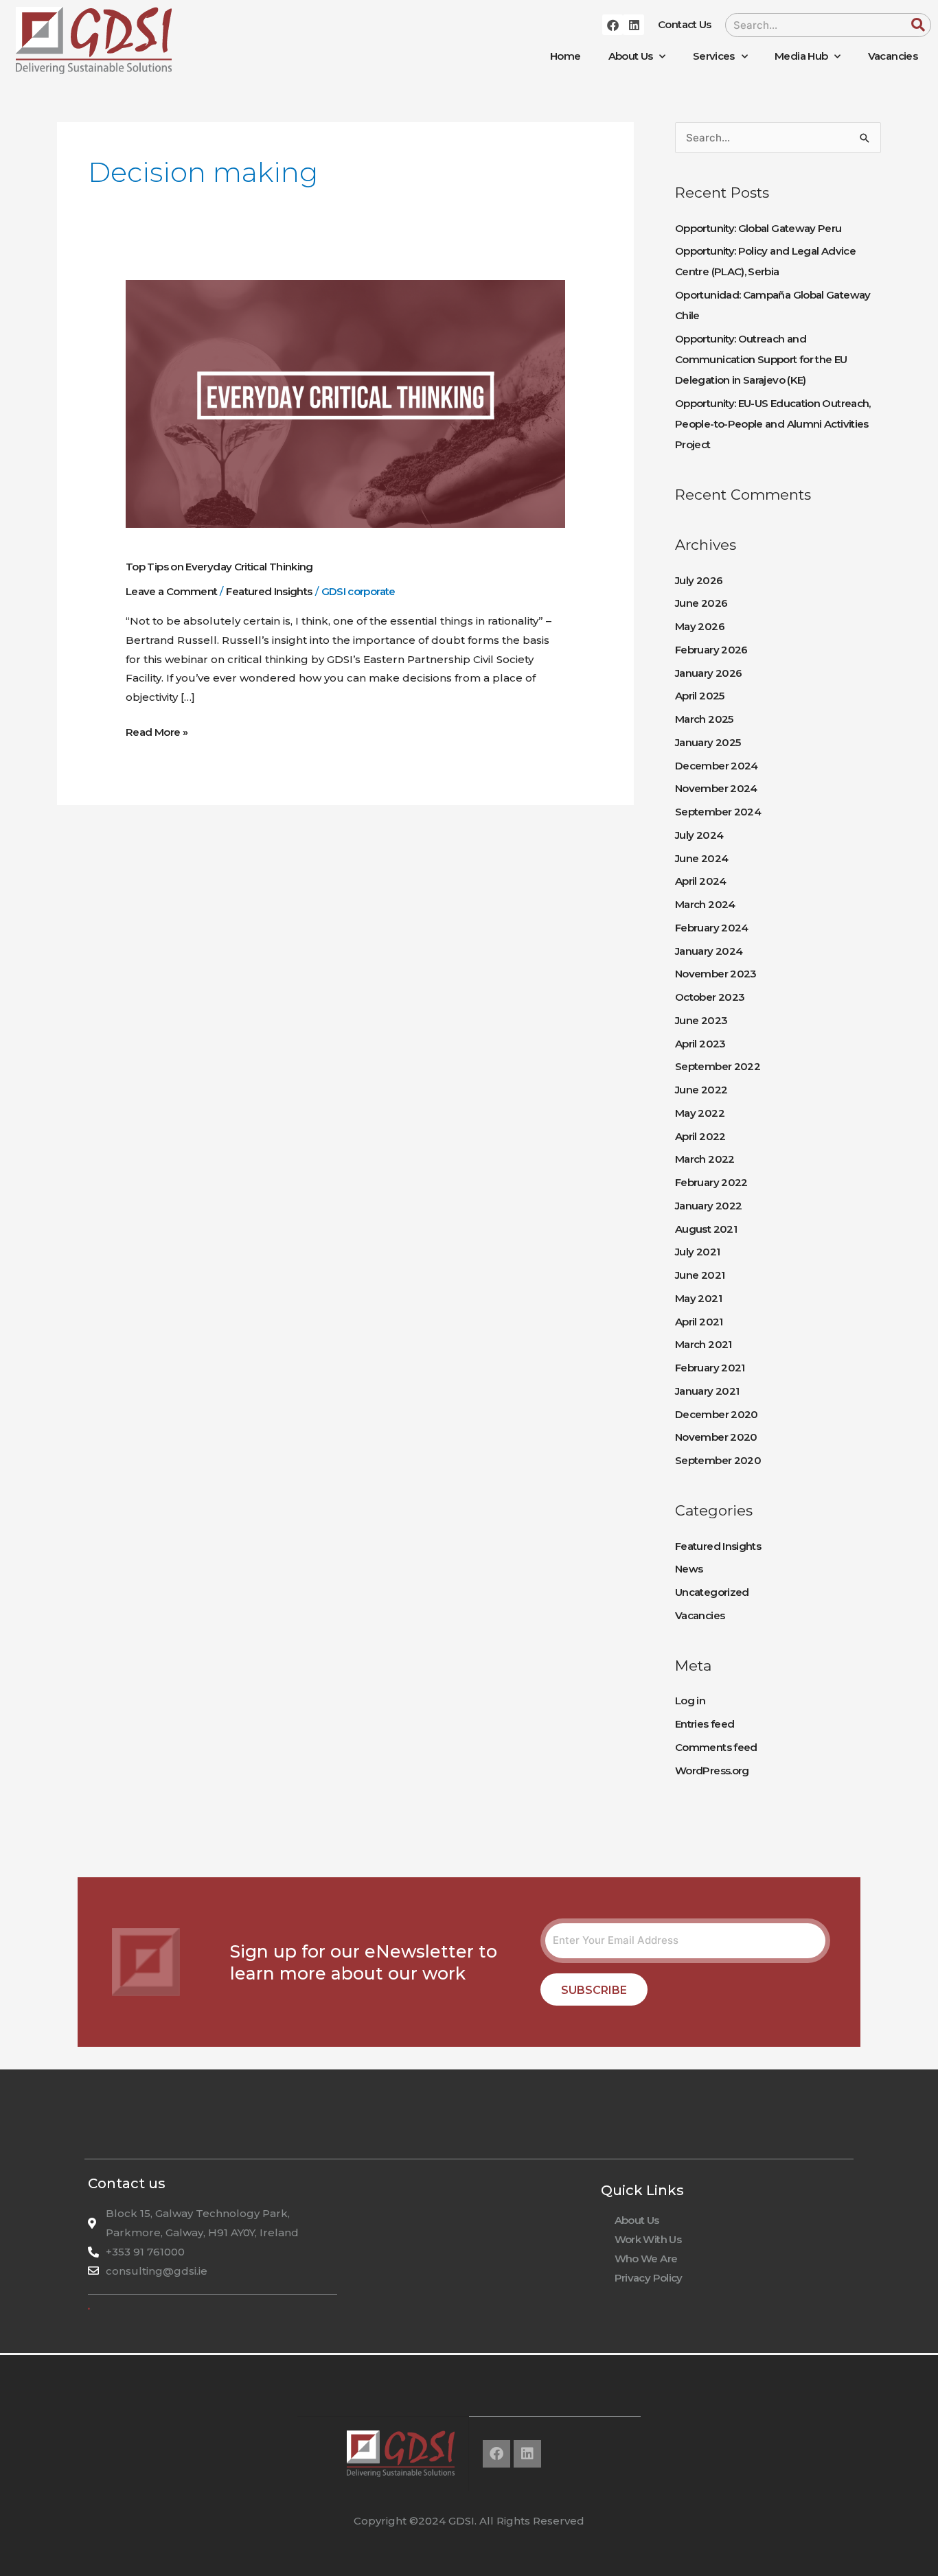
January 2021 (707, 1391)
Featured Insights (269, 591)
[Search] (918, 25)
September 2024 (718, 812)
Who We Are (646, 2259)
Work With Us (648, 2239)
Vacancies (893, 56)
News (689, 1569)
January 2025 (708, 742)
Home (565, 56)
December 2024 (717, 766)
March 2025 (704, 719)
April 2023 (700, 1044)
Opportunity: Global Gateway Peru (758, 228)
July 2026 (699, 580)
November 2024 (716, 788)
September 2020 (718, 1460)
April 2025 (700, 696)
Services (714, 56)
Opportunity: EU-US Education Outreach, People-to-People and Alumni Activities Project (773, 424)
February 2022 (711, 1182)
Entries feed (705, 1724)
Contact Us (685, 24)
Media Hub (801, 56)
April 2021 (699, 1322)
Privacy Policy (649, 2278)
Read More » (157, 731)
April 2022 (700, 1136)
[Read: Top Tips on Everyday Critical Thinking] (345, 403)
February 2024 (712, 928)
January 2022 (708, 1206)
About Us (631, 56)
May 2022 (700, 1113)
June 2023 (701, 1020)
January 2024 (709, 951)
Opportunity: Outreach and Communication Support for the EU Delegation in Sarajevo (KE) (761, 359)
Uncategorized (712, 1592)
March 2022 (705, 1159)
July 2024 (699, 835)
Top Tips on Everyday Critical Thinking (219, 567)
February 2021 (710, 1368)
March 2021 (703, 1344)
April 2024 (701, 881)
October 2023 (710, 997)
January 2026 (708, 673)
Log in (690, 1701)
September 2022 (718, 1066)
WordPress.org (712, 1771)
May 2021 (698, 1298)
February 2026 (711, 650)
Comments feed (716, 1747)
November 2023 (716, 974)
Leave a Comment (171, 591)
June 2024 (701, 858)
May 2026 (700, 626)
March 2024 (705, 904)
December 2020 (717, 1414)
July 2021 (697, 1252)
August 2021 (706, 1229)
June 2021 (700, 1275)
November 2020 (716, 1437)
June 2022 (701, 1090)
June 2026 (701, 603)
